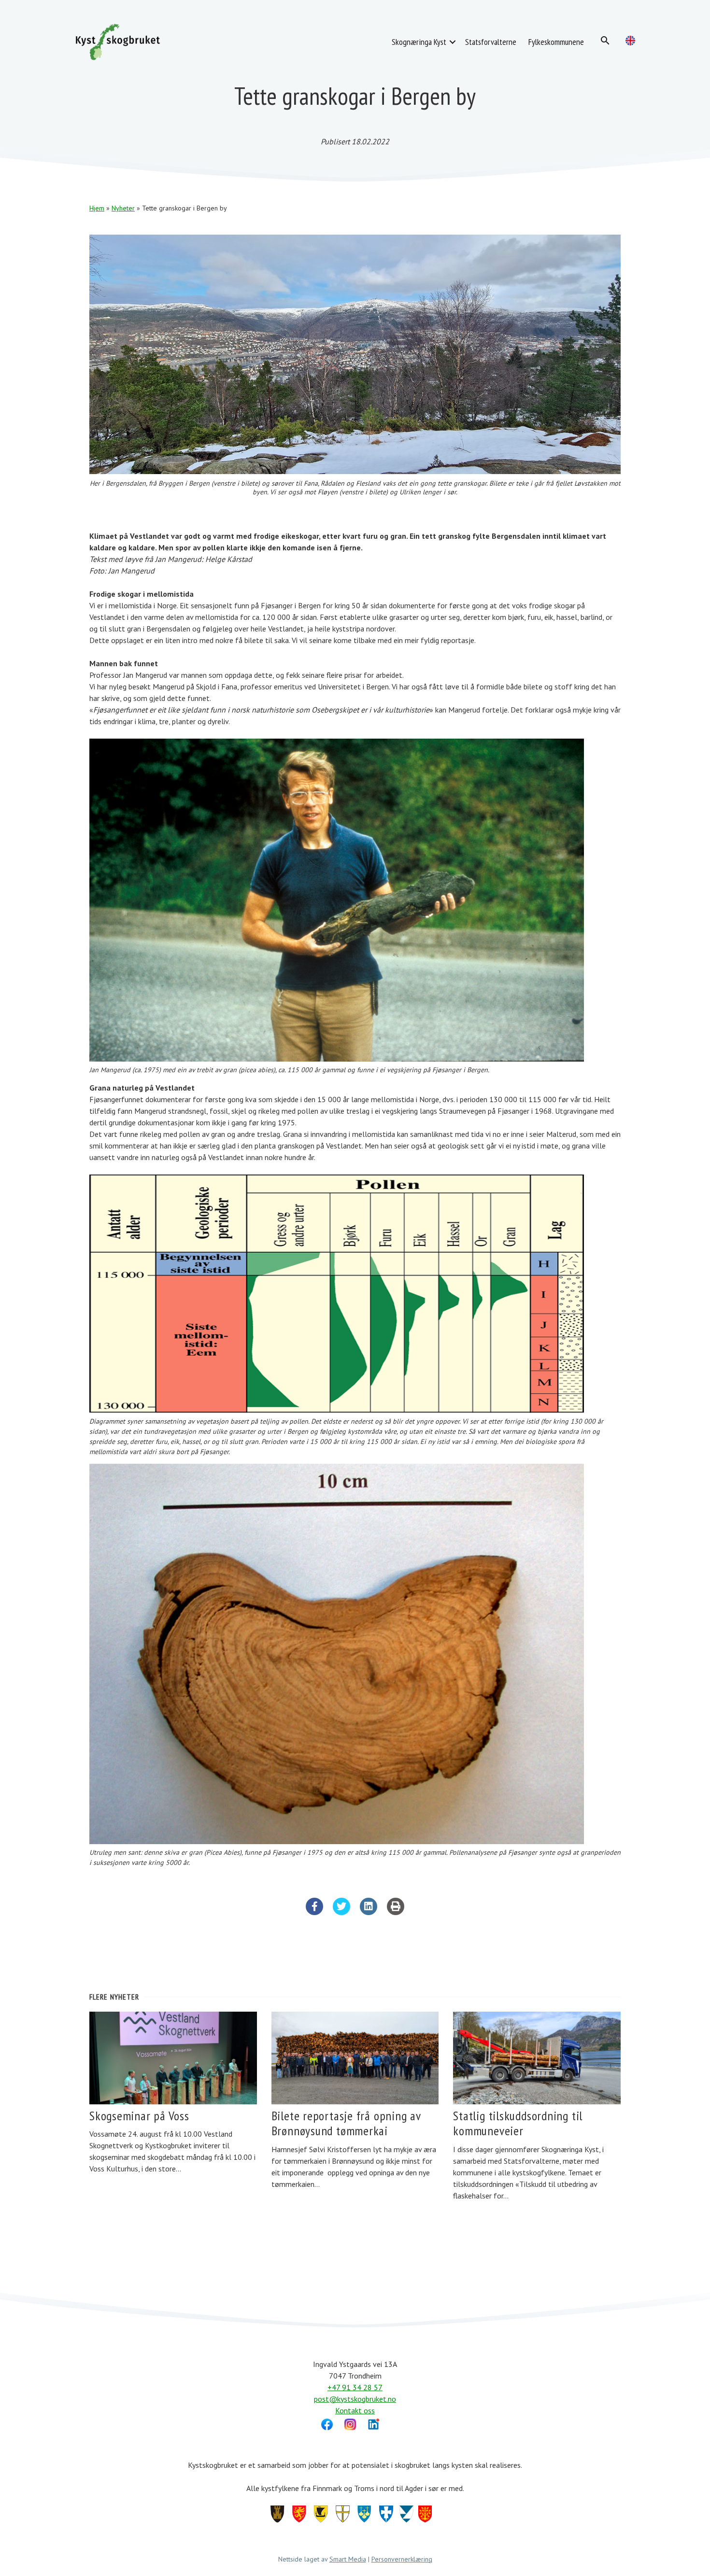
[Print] (396, 1912)
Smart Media (348, 2559)
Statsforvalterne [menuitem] (490, 42)
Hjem (97, 208)
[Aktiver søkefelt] (605, 41)
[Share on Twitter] (341, 1912)
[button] (453, 42)
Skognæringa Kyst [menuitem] (419, 42)
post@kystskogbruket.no (355, 2399)
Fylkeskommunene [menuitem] (556, 42)
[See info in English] (630, 41)
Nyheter (123, 208)
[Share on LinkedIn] (369, 1912)
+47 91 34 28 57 (355, 2387)
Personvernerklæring (402, 2559)
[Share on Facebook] (314, 1912)
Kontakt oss (355, 2410)
